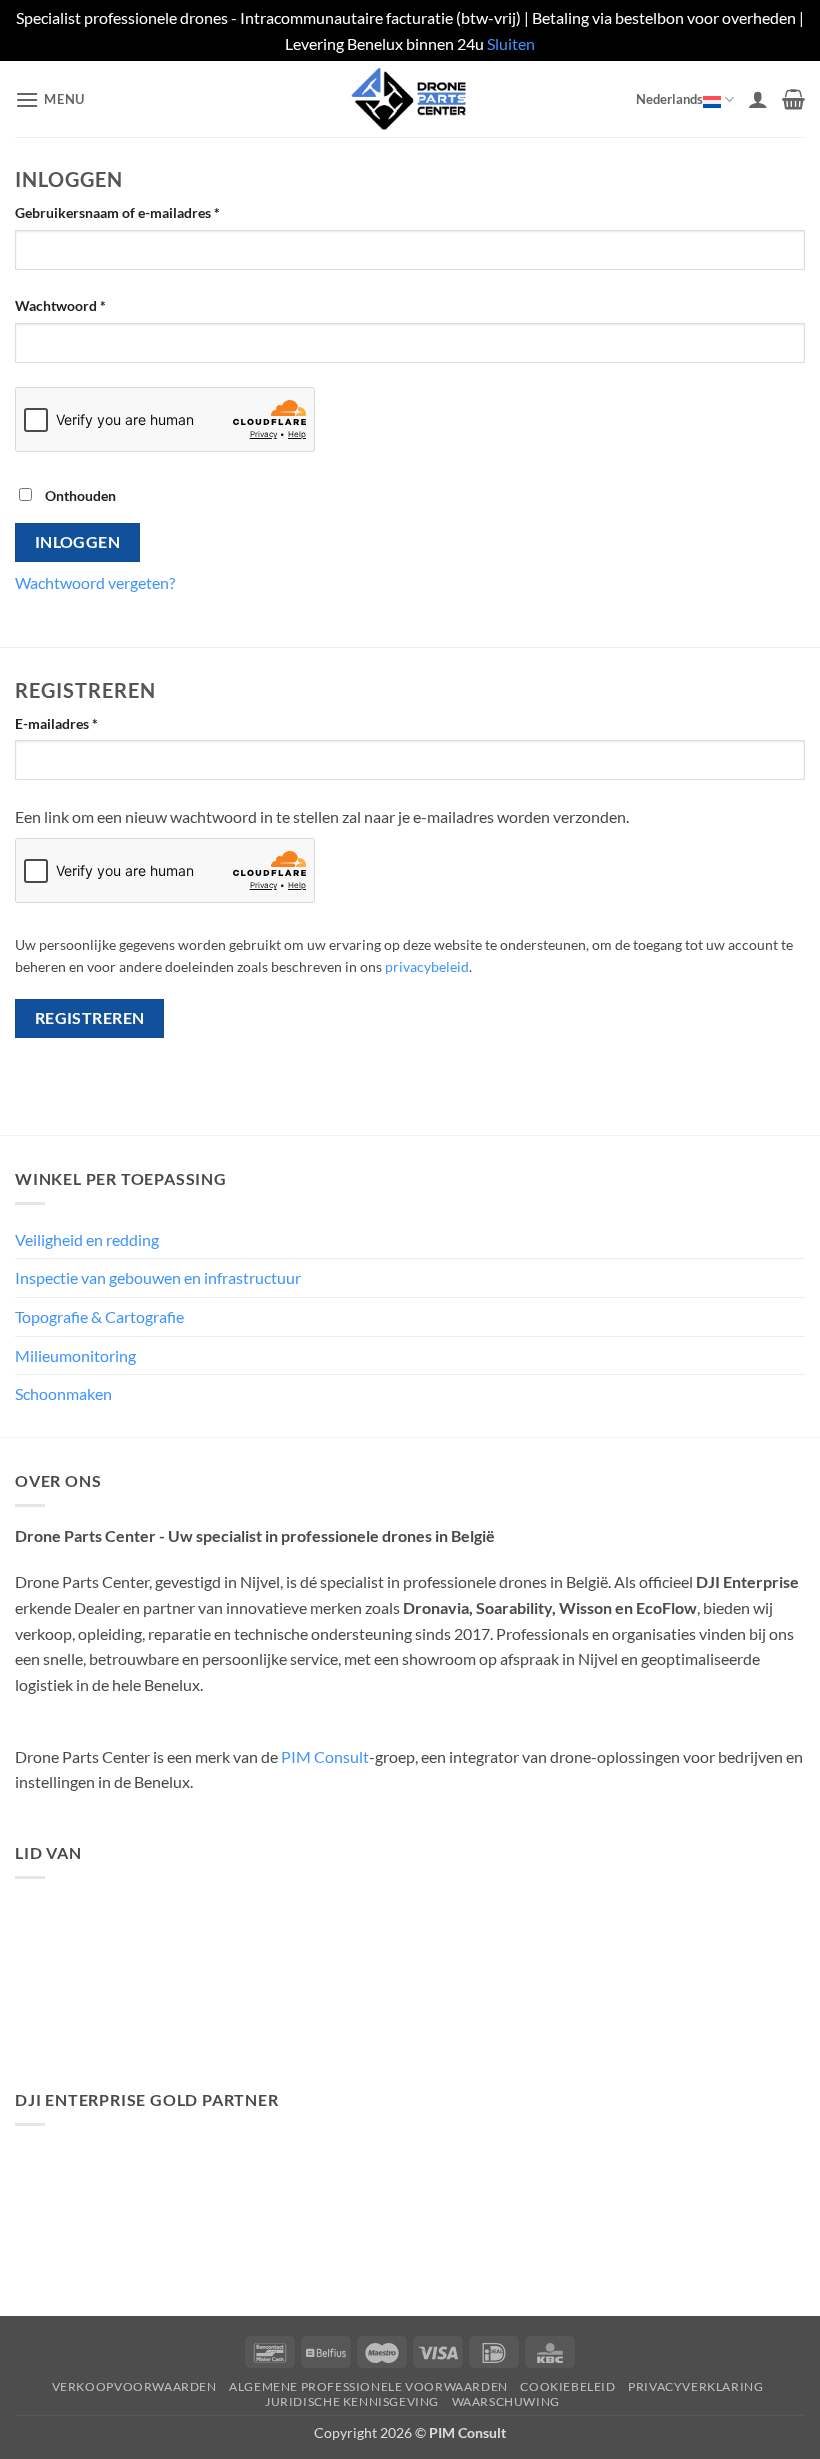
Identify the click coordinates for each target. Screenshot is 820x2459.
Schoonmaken (63, 1393)
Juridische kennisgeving (352, 2401)
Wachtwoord (82, 305)
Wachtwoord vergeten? (95, 582)
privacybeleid (427, 967)
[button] (50, 99)
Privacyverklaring (695, 2386)
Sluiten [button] (511, 43)
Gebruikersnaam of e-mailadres (139, 212)
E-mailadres (78, 723)
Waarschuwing (506, 2401)
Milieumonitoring (75, 1355)
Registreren (90, 1018)
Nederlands (669, 99)
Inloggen (78, 542)
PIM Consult (325, 1756)
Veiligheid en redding (87, 1239)
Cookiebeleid (567, 2386)
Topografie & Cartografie (99, 1316)
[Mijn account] (758, 99)
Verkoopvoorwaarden (134, 2386)
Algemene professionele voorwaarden (368, 2386)
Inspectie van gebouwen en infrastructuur (158, 1277)
